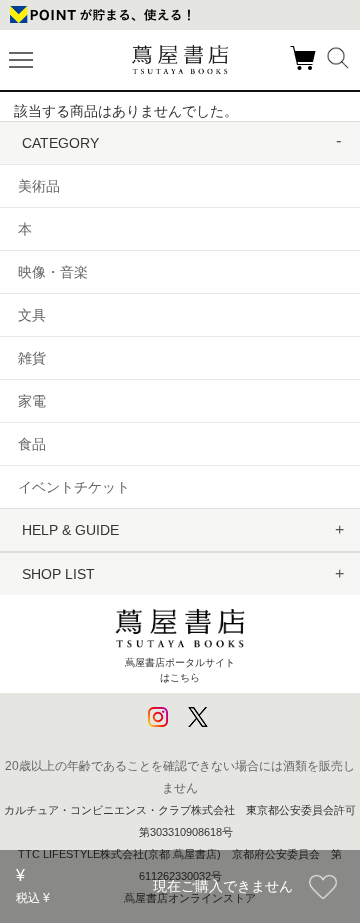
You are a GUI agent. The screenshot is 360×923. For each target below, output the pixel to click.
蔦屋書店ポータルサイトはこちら (180, 669)
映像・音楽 (53, 272)
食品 (32, 444)
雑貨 (32, 358)
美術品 (39, 186)
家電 (32, 401)
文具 (32, 315)
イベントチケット (74, 487)
